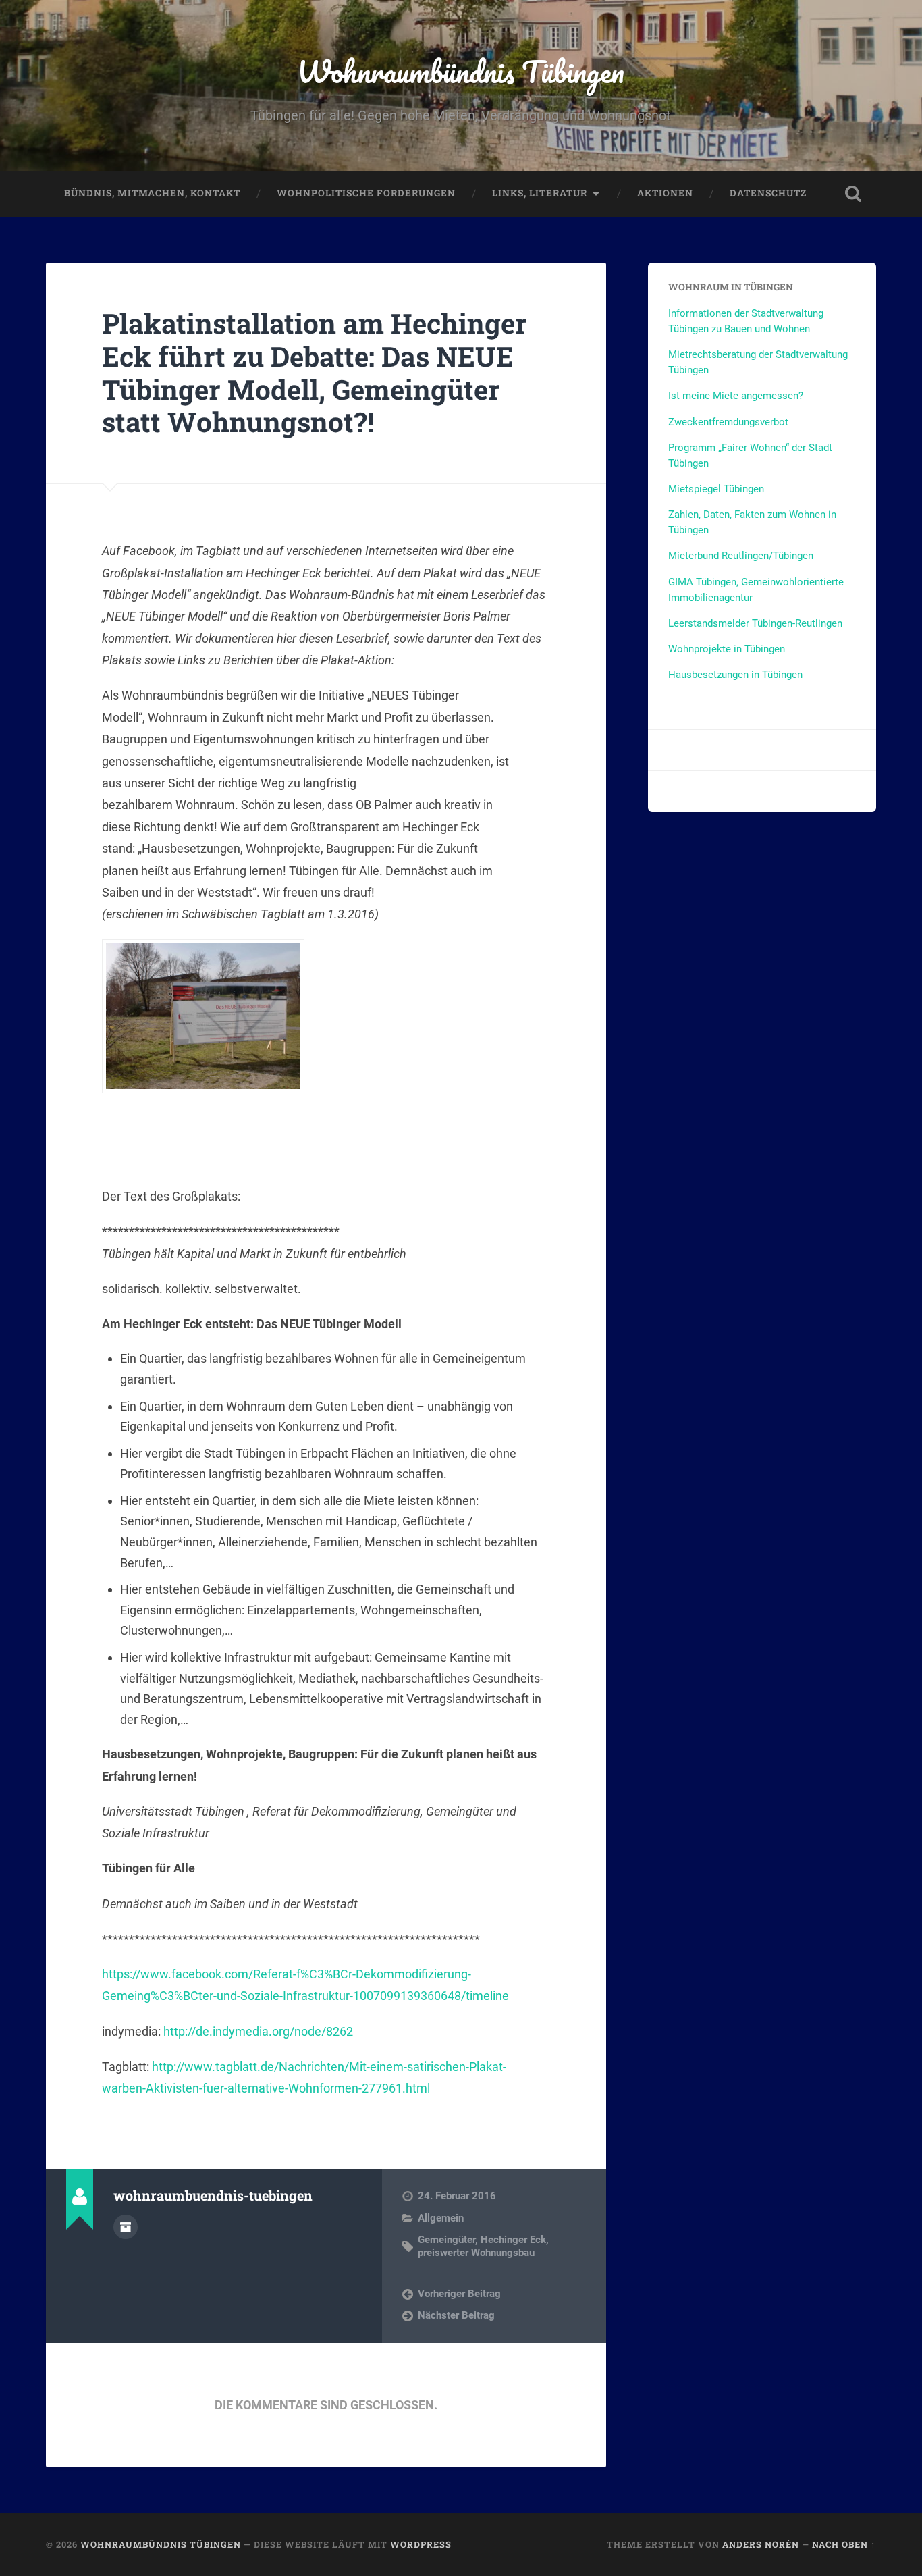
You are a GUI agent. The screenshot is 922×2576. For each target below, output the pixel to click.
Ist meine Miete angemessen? (736, 396)
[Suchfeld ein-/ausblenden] (853, 194)
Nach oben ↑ (844, 2544)
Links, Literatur (540, 193)
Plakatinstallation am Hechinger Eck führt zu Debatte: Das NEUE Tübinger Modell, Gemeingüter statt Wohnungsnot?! (315, 372)
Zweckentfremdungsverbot (728, 422)
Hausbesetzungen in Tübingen (735, 675)
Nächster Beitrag (456, 2315)
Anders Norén (761, 2544)
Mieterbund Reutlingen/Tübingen (741, 556)
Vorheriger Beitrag (459, 2294)
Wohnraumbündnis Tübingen (461, 71)
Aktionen (665, 193)
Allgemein (441, 2218)
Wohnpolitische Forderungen (366, 193)
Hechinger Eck (513, 2240)
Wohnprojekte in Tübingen (727, 649)
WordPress (421, 2544)
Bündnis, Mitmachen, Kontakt (152, 193)
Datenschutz (768, 193)
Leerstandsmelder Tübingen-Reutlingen (755, 623)
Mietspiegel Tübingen (716, 489)
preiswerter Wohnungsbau (476, 2253)
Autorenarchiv (126, 2227)
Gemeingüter (446, 2240)
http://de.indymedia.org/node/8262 (258, 2031)
